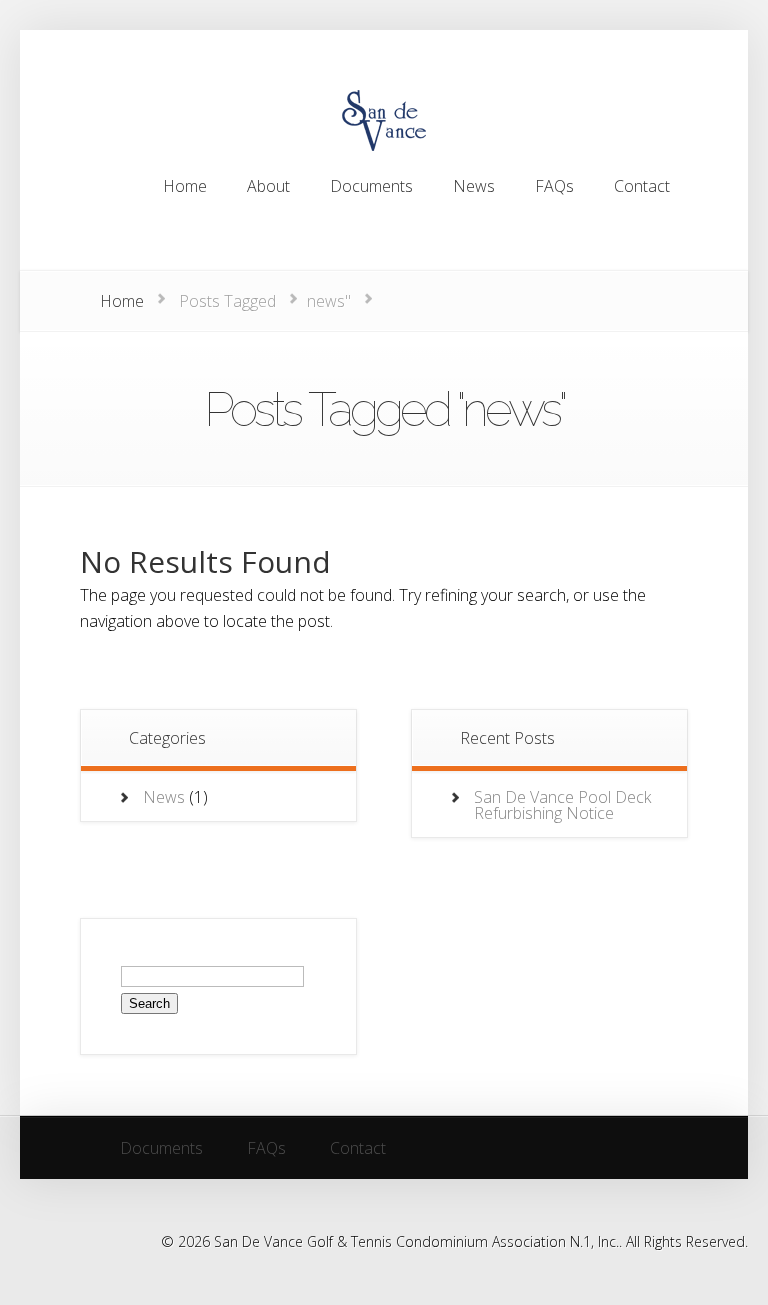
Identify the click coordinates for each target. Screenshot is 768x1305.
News (164, 797)
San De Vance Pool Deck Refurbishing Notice (562, 805)
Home (122, 301)
